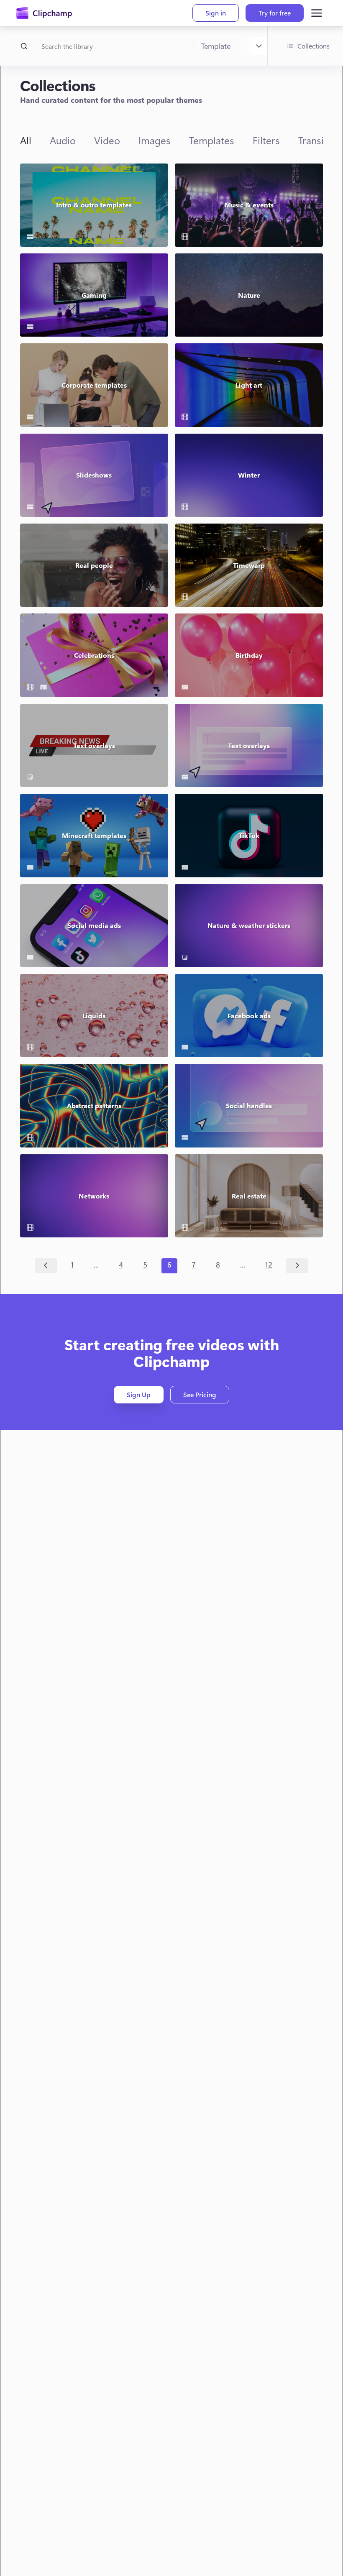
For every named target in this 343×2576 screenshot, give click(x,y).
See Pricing (200, 1394)
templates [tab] (212, 140)
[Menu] (317, 13)
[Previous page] (46, 1266)
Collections (314, 46)
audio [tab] (63, 140)
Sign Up (139, 1394)
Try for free (275, 13)
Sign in (216, 13)
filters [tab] (266, 140)
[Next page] (297, 1266)
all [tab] (26, 140)
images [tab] (155, 140)
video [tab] (107, 140)
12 (269, 1265)
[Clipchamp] (44, 13)
